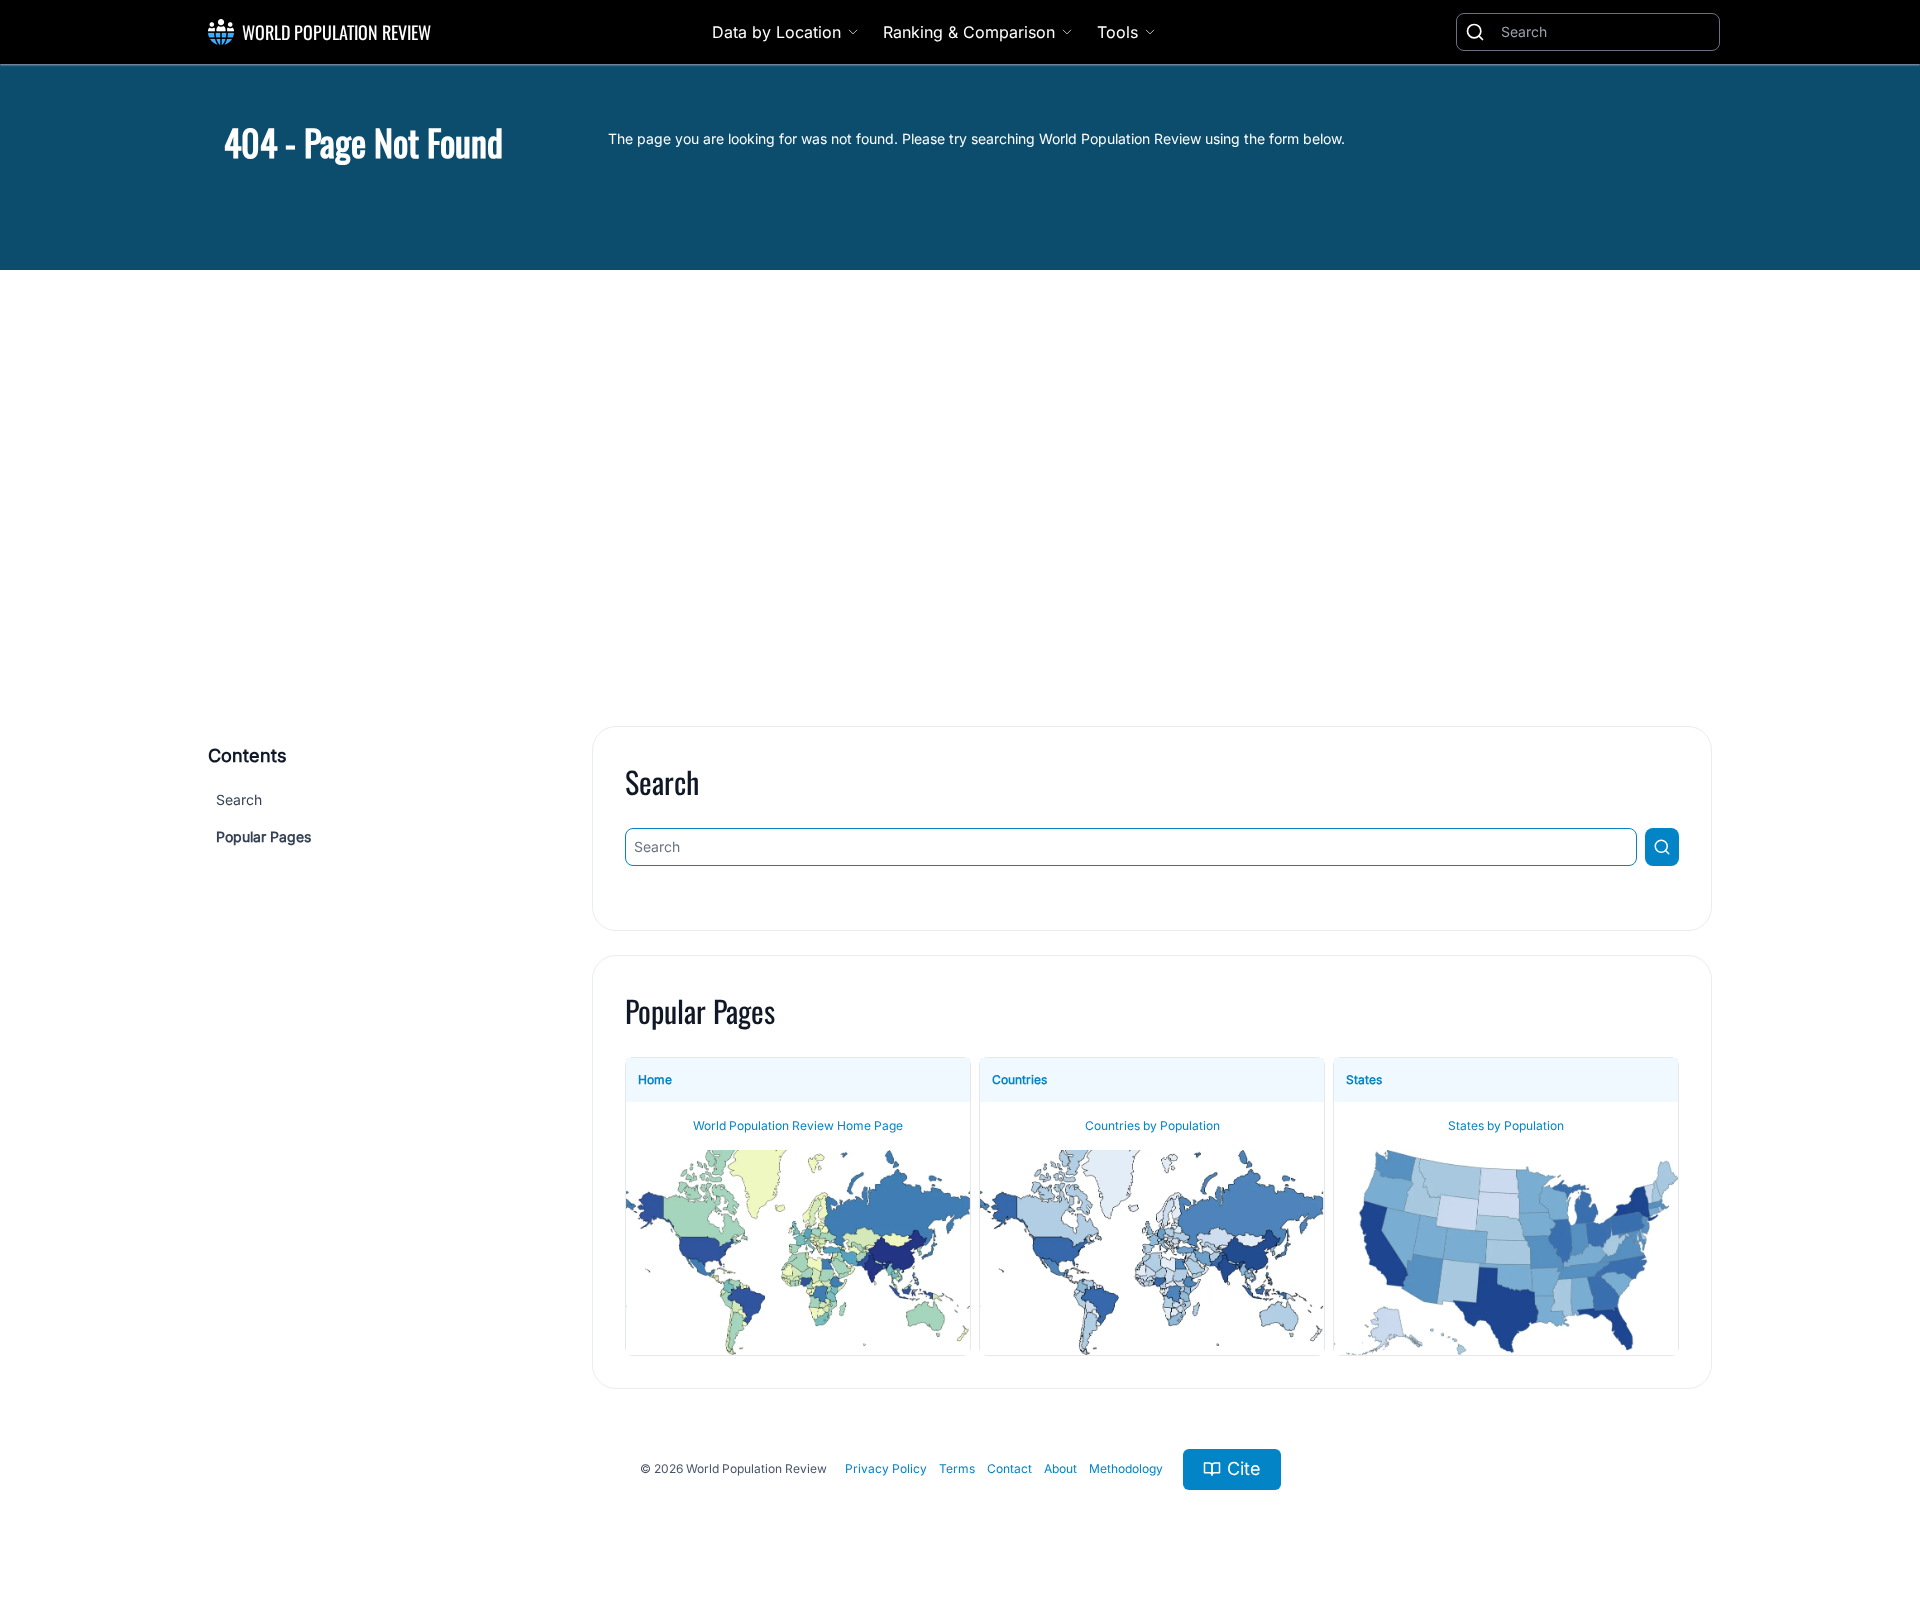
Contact (1009, 1468)
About (1060, 1468)
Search (239, 799)
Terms (957, 1468)
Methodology (1126, 1468)
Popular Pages (263, 836)
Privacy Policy (886, 1468)
